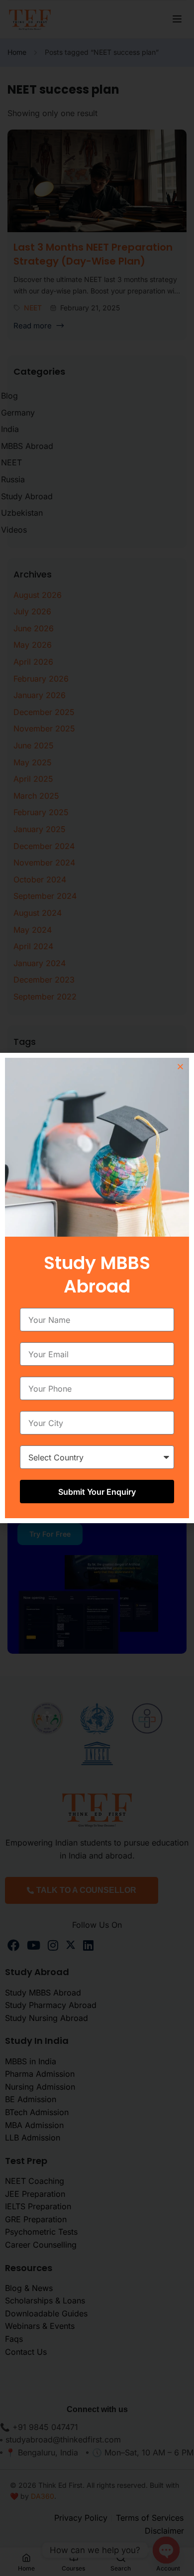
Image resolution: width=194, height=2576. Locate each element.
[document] (97, 1288)
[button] (180, 1067)
